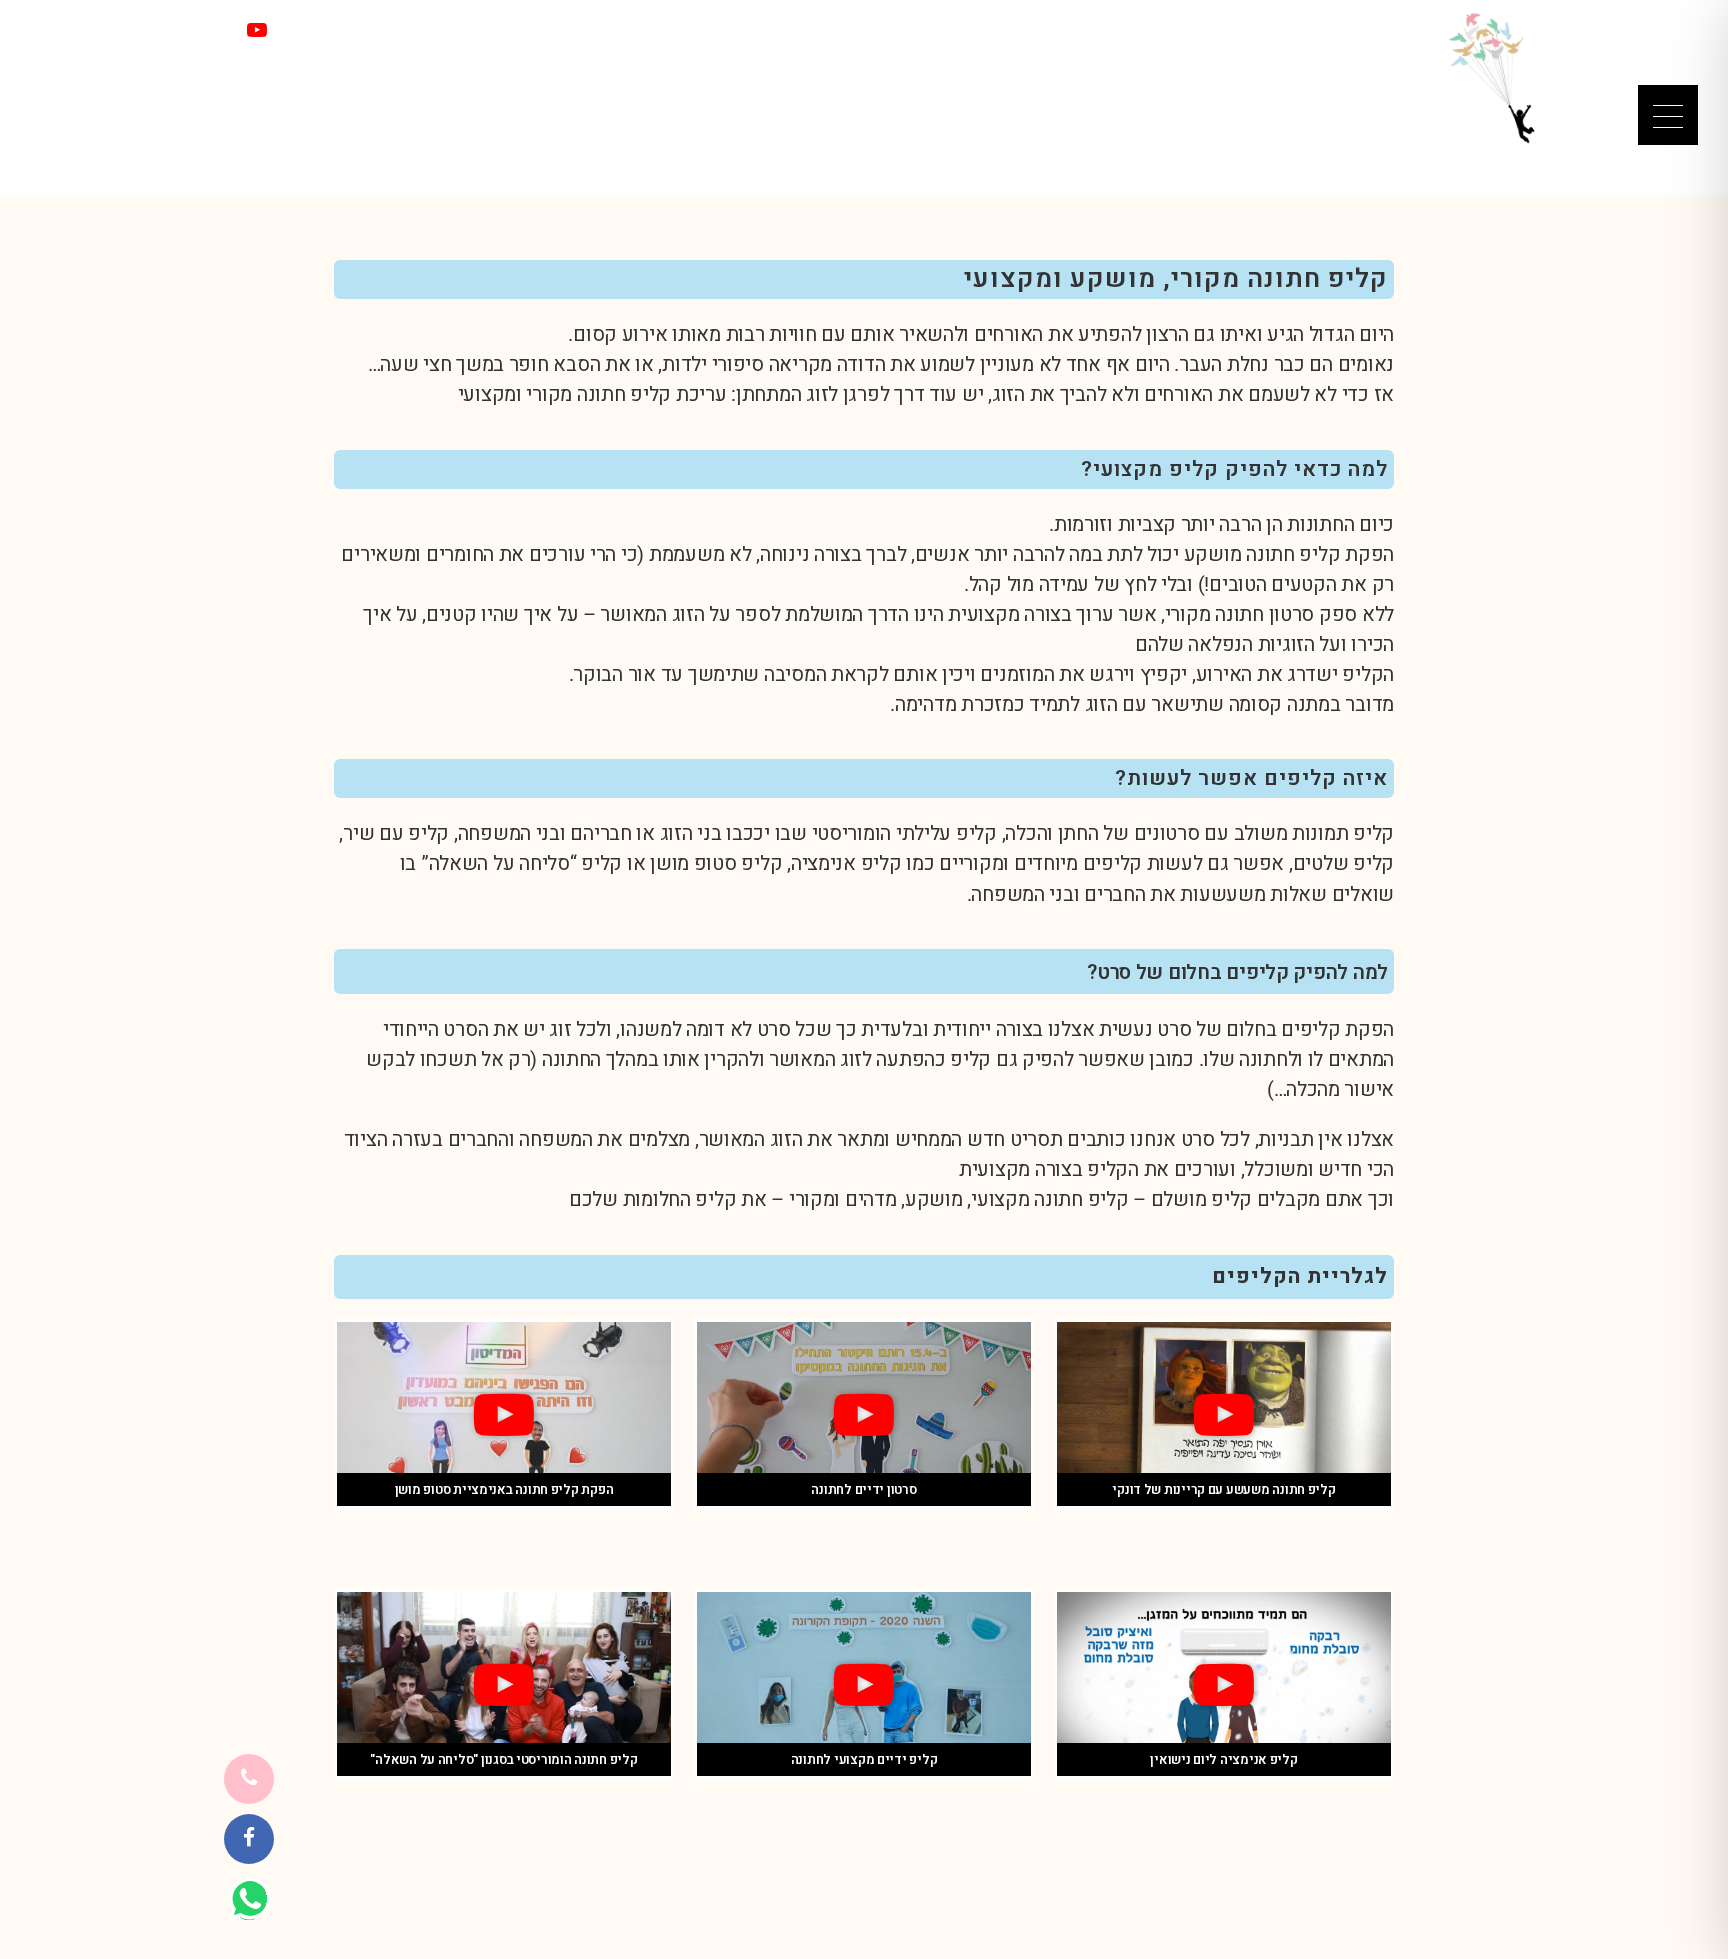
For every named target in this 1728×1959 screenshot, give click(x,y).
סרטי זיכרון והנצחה (1064, 60)
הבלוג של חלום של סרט (392, 60)
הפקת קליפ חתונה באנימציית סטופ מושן (504, 1489)
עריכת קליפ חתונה (652, 394)
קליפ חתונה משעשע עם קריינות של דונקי (1223, 1489)
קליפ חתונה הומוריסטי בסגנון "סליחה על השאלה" (503, 1759)
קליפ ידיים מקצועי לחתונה (864, 1759)
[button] (1224, 1415)
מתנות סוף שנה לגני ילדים (903, 60)
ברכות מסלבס (635, 60)
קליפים (1305, 60)
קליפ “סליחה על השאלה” (521, 863)
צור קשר (412, 29)
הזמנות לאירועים (749, 60)
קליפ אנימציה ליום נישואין (1223, 1759)
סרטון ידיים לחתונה (863, 1489)
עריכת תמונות (529, 60)
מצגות (1243, 60)
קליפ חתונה (1079, 1199)
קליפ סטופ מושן (716, 863)
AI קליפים (1174, 60)
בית (1359, 60)
